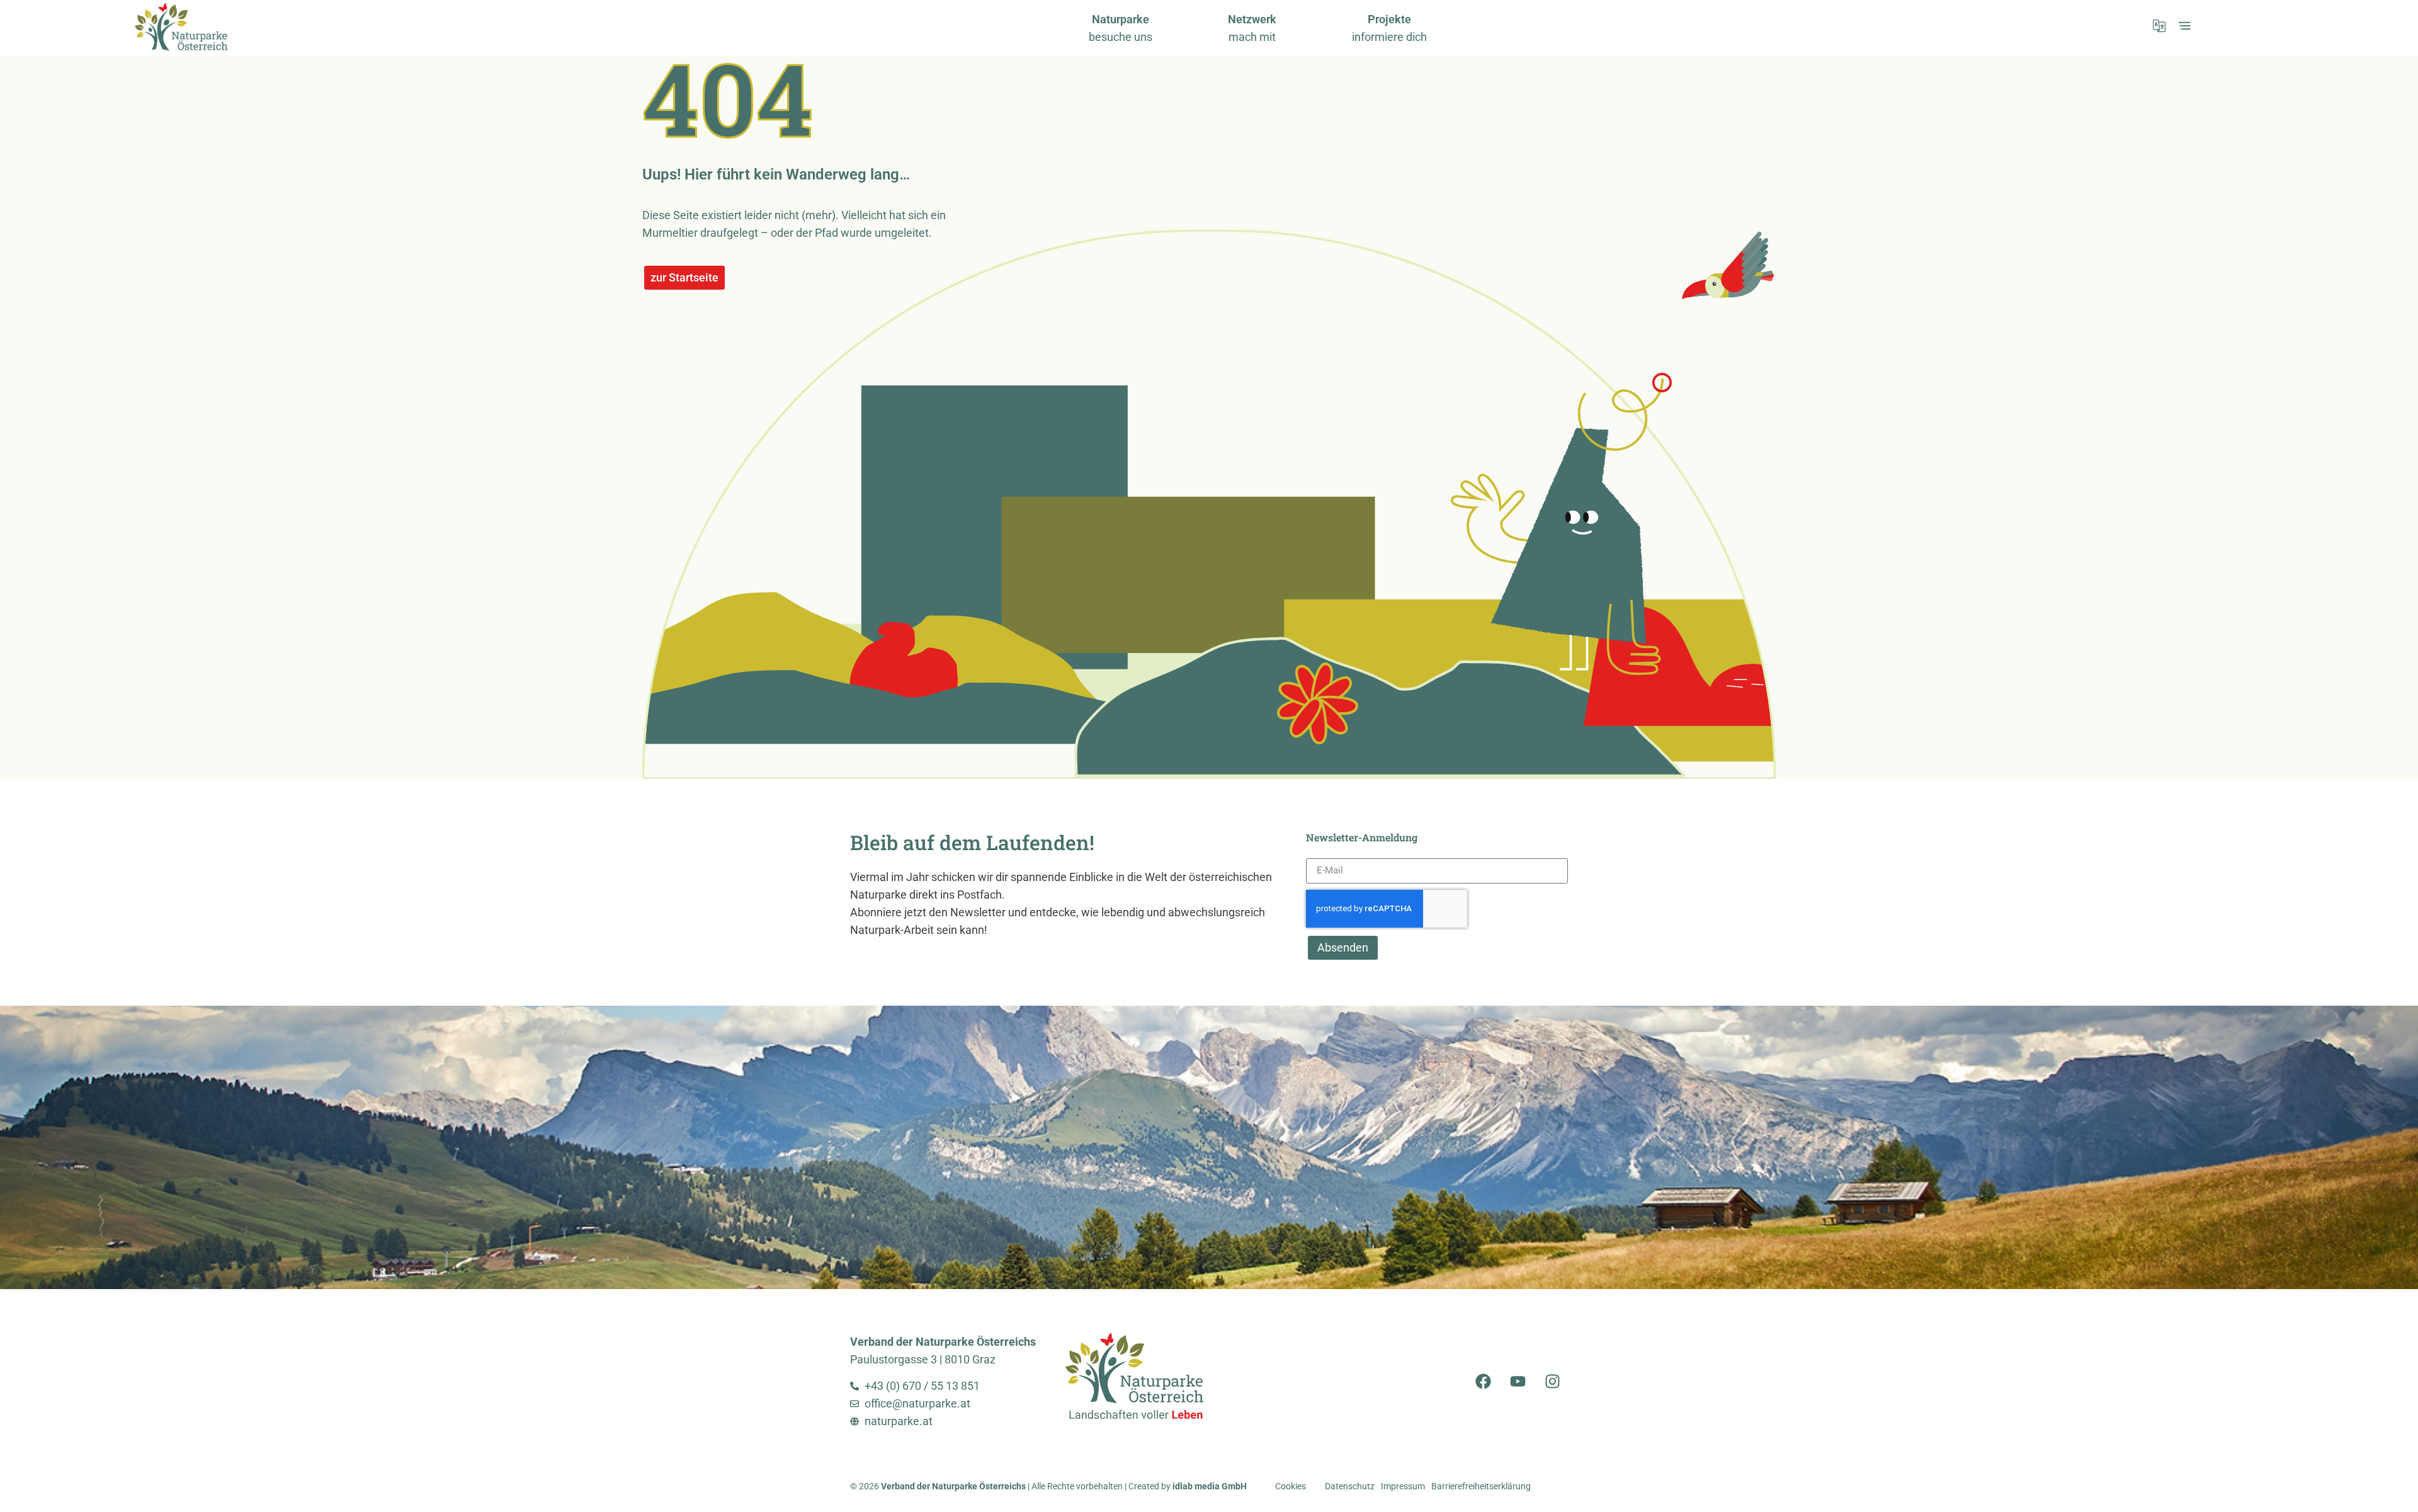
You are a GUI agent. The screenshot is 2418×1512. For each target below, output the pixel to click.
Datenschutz (1350, 1486)
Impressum (1403, 1486)
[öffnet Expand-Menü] (2184, 26)
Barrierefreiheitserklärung (1481, 1486)
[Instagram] (1552, 1382)
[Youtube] (1518, 1382)
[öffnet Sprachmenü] (2159, 26)
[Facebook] (1483, 1382)
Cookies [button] (1291, 1486)
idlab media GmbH (1210, 1486)
